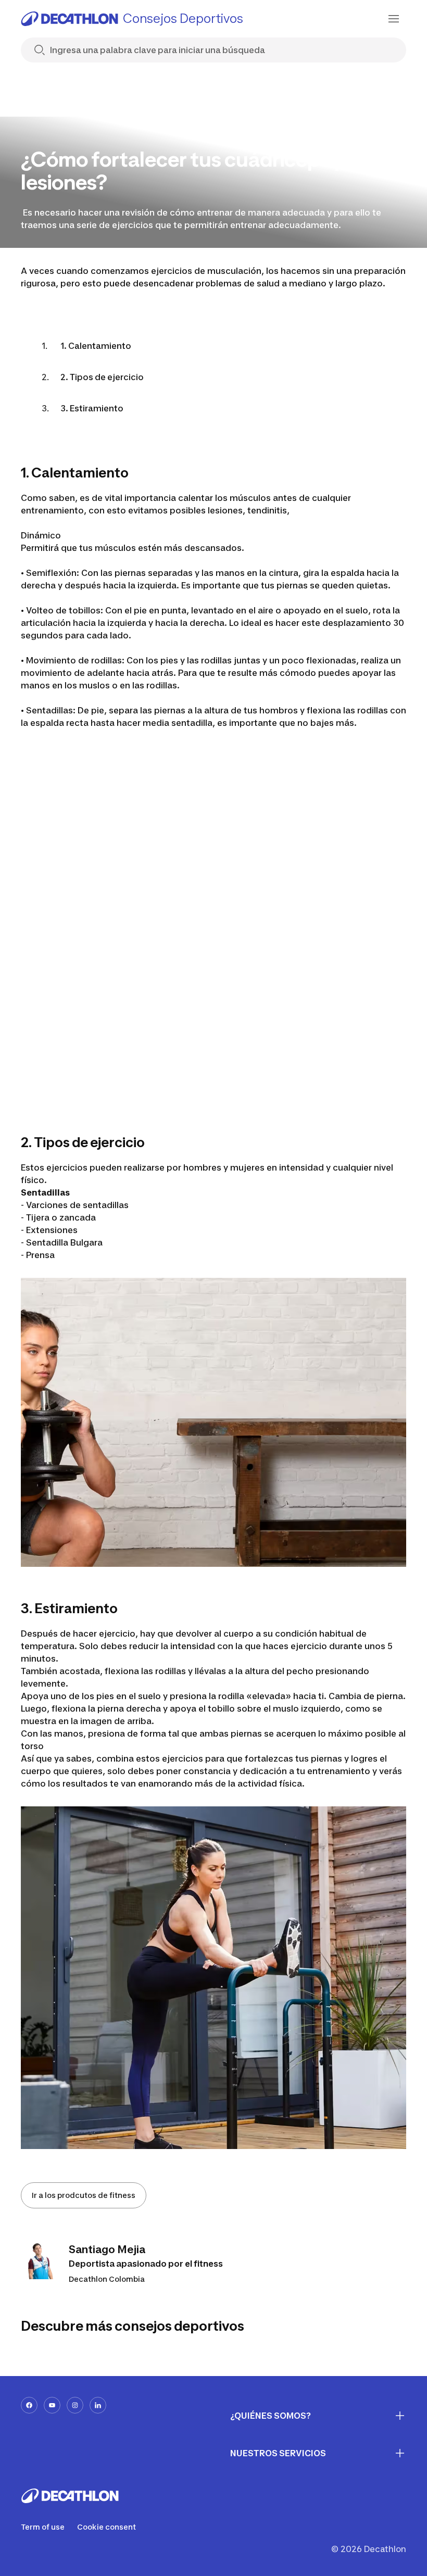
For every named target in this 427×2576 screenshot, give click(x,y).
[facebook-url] (29, 2405)
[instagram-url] (75, 2405)
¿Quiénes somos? (271, 2416)
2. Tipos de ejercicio (102, 377)
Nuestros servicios (278, 2453)
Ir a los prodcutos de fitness (84, 2195)
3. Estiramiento (92, 408)
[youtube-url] (52, 2405)
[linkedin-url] (98, 2405)
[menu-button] (394, 19)
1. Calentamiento (96, 346)
